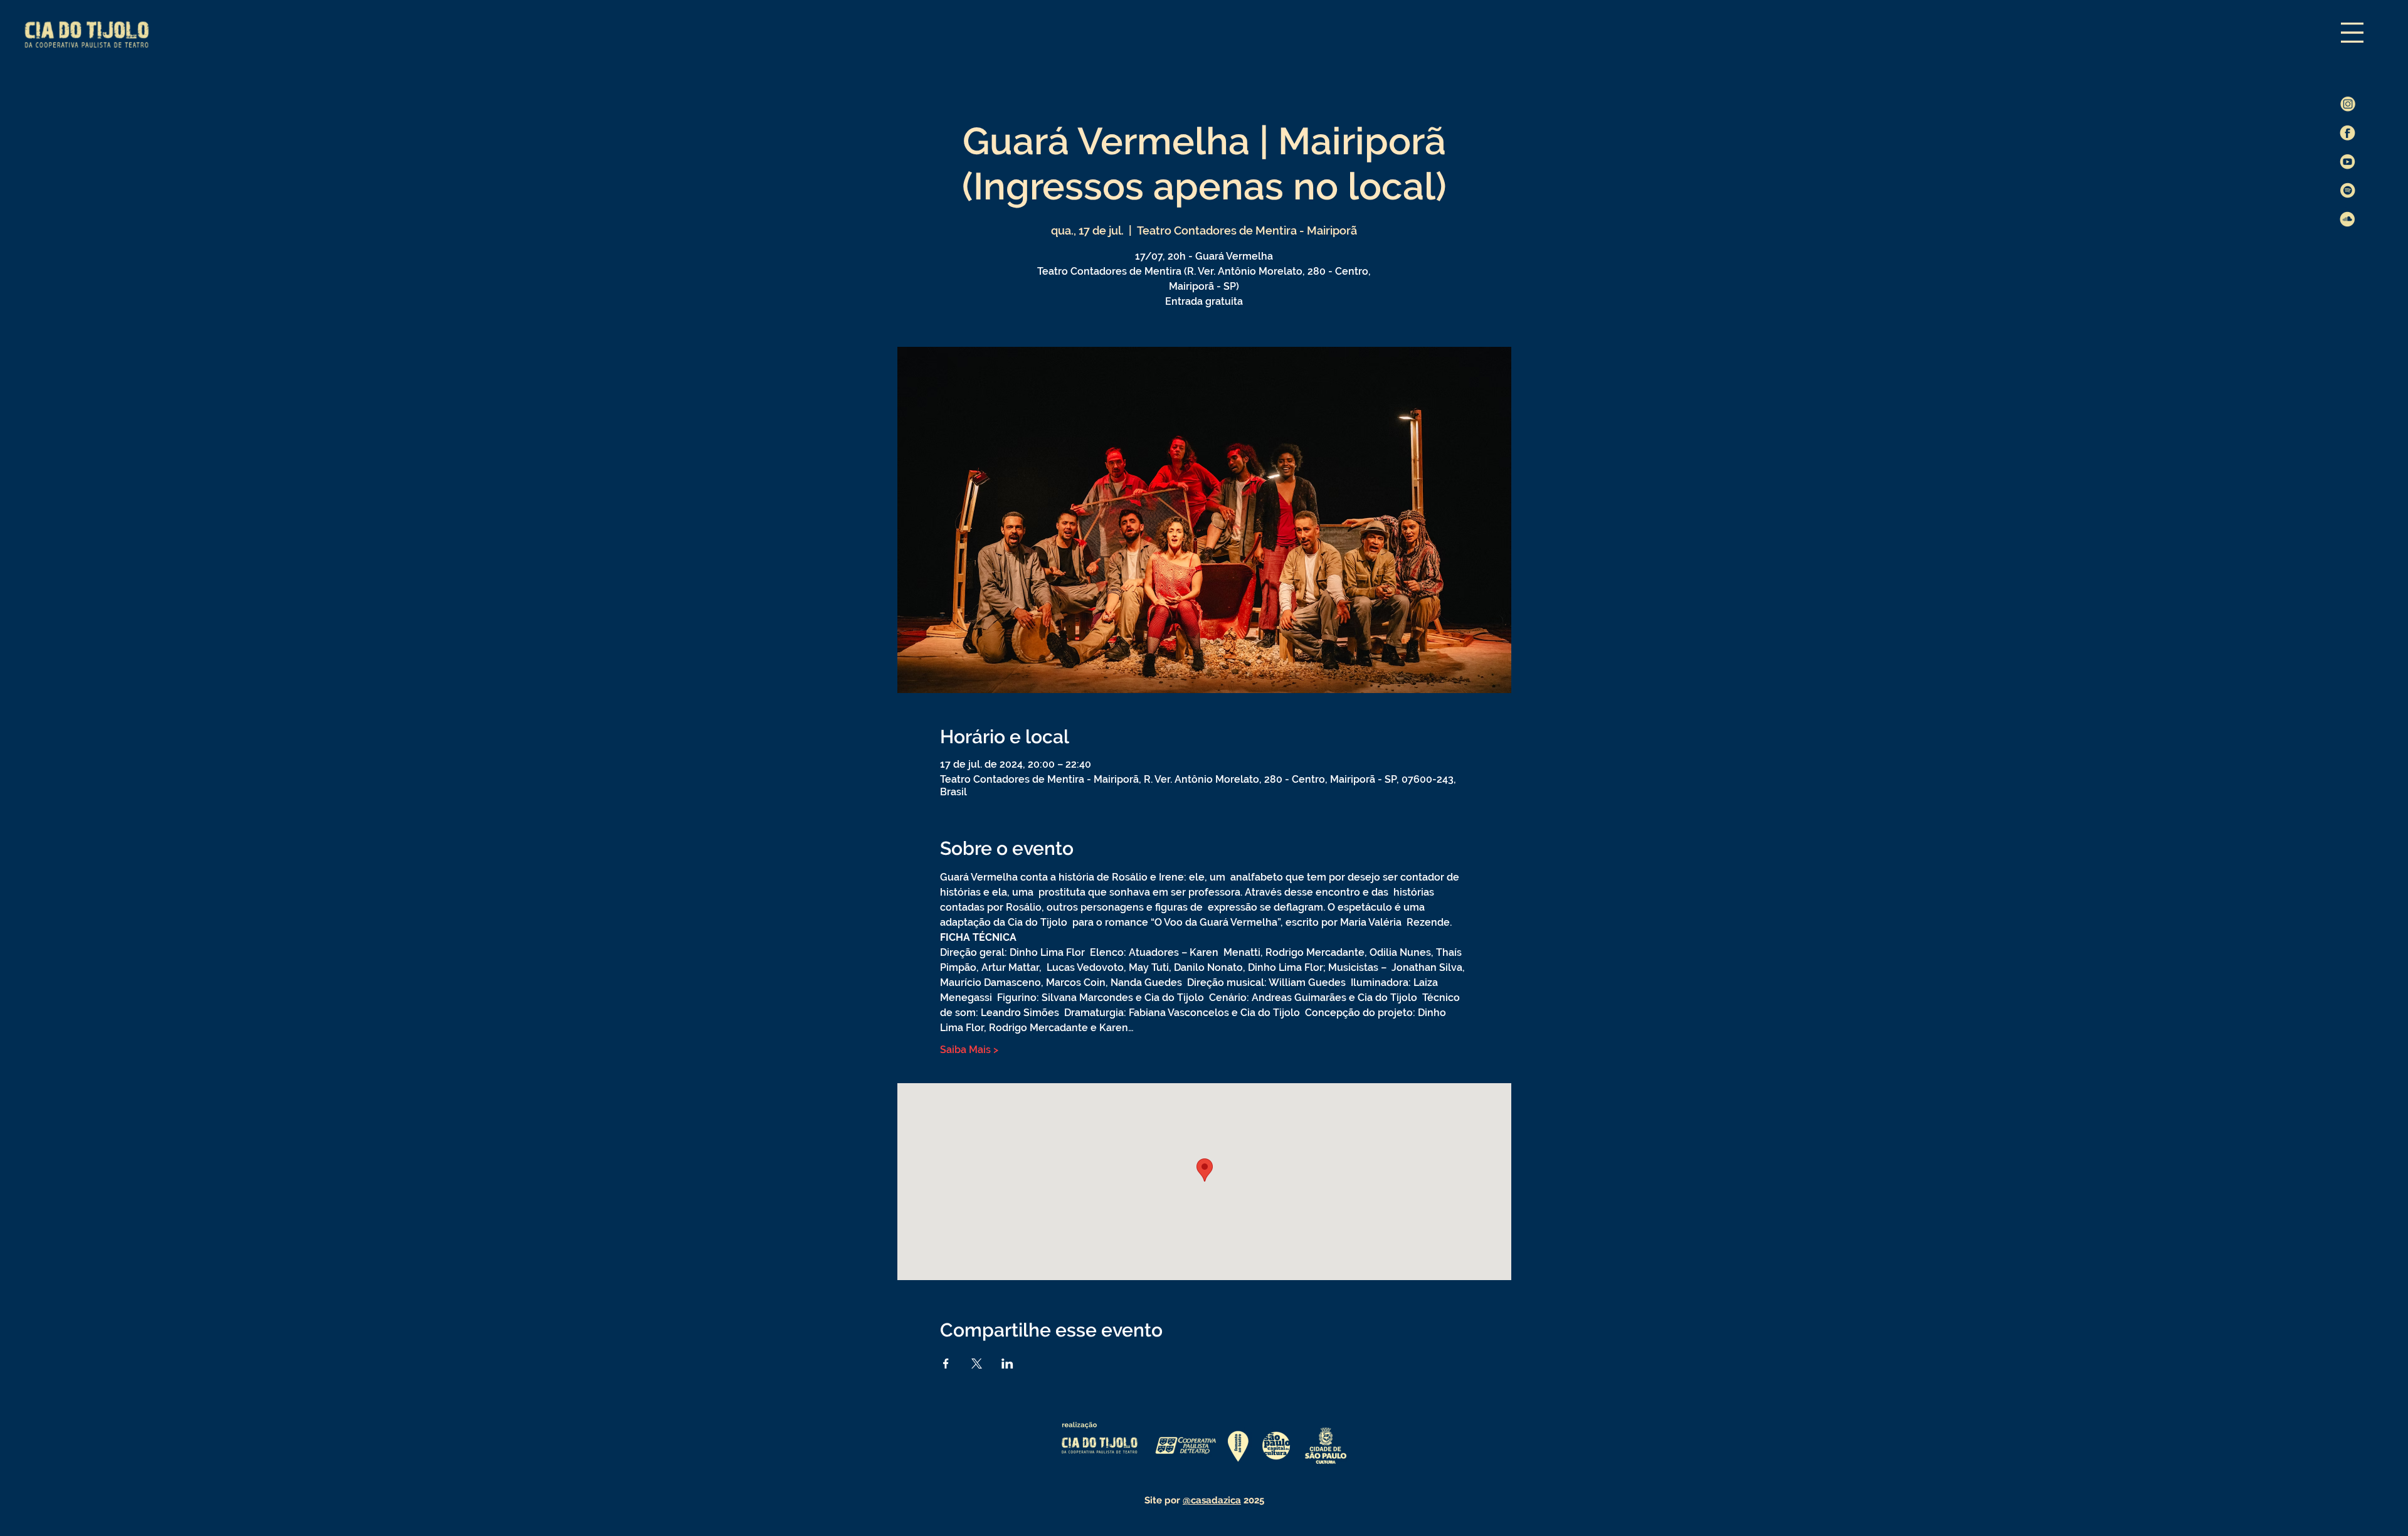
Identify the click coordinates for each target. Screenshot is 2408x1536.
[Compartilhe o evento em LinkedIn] (1007, 1364)
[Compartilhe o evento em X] (977, 1364)
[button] (2352, 33)
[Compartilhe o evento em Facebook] (946, 1364)
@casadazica (1212, 1500)
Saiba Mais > (969, 1050)
